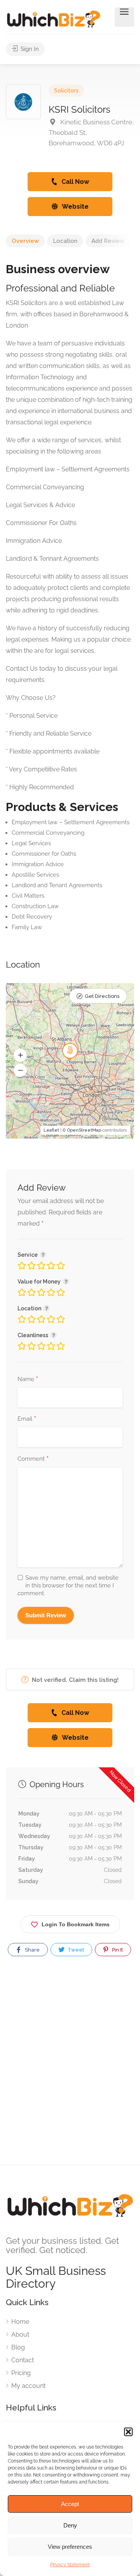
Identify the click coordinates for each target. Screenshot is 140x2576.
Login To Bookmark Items (76, 1924)
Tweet (75, 1950)
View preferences (70, 2547)
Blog (18, 2347)
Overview (25, 241)
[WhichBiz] (53, 18)
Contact (23, 2360)
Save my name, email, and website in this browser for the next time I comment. (68, 1585)
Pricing (21, 2373)
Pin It (117, 1950)
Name (28, 1380)
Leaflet (51, 1130)
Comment (33, 1459)
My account (28, 2386)
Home (20, 2322)
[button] (128, 2432)
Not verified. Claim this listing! (74, 1680)
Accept (70, 2504)
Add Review (108, 241)
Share (32, 1950)
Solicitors (66, 91)
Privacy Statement (70, 2565)
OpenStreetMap (84, 1130)
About (20, 2334)
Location (65, 241)
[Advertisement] (70, 2067)
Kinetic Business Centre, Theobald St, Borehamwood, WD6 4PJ (91, 133)
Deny (70, 2525)
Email (27, 1419)
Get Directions (102, 996)
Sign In (29, 49)
